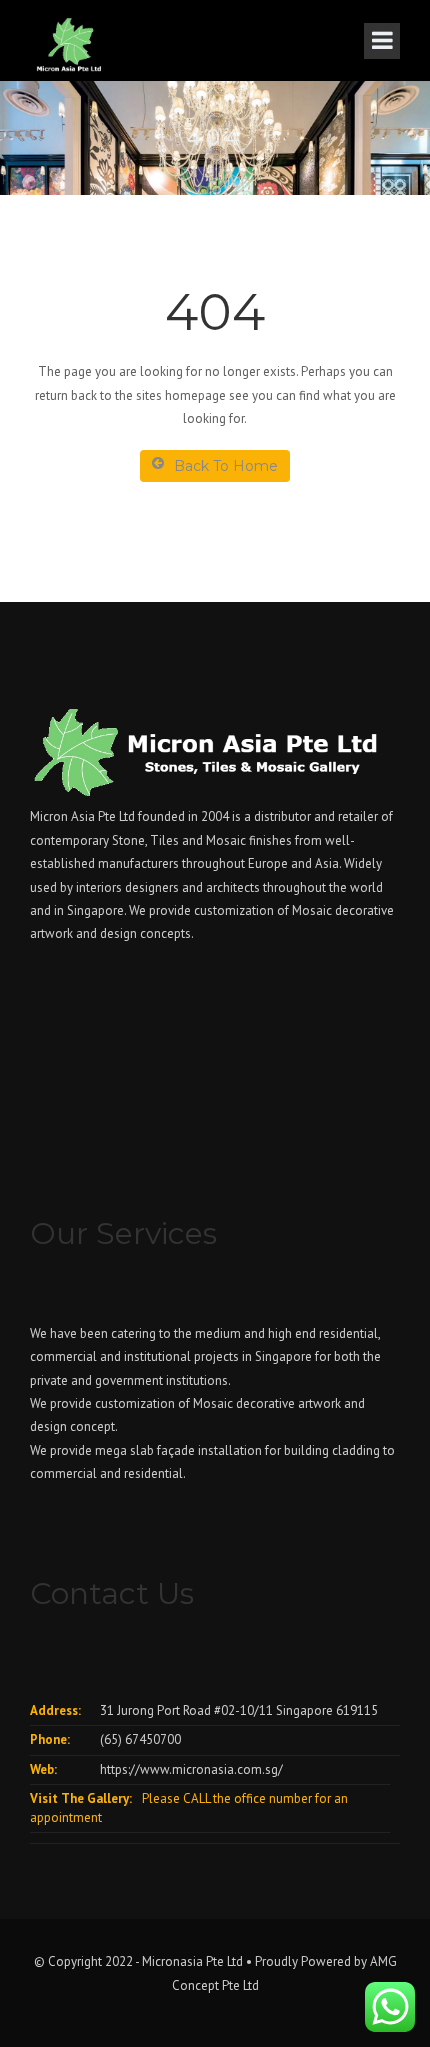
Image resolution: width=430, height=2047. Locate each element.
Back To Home (226, 466)
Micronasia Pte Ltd (192, 1961)
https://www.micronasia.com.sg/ (191, 1769)
